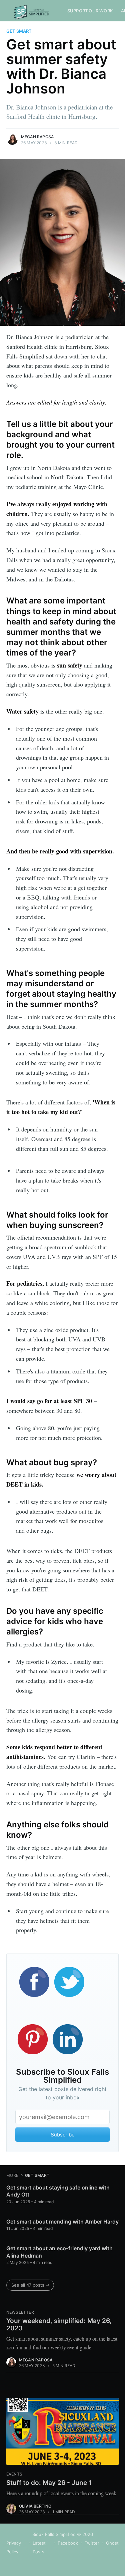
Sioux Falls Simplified (54, 2534)
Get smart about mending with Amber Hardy (62, 2222)
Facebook (68, 2543)
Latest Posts (39, 2547)
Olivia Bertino (35, 2506)
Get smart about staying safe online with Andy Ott (58, 2191)
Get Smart (19, 31)
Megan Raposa (37, 137)
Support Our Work (90, 11)
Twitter (92, 2543)
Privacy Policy (14, 2547)
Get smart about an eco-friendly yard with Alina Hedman (59, 2252)
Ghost (112, 2543)
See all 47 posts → (30, 2285)
